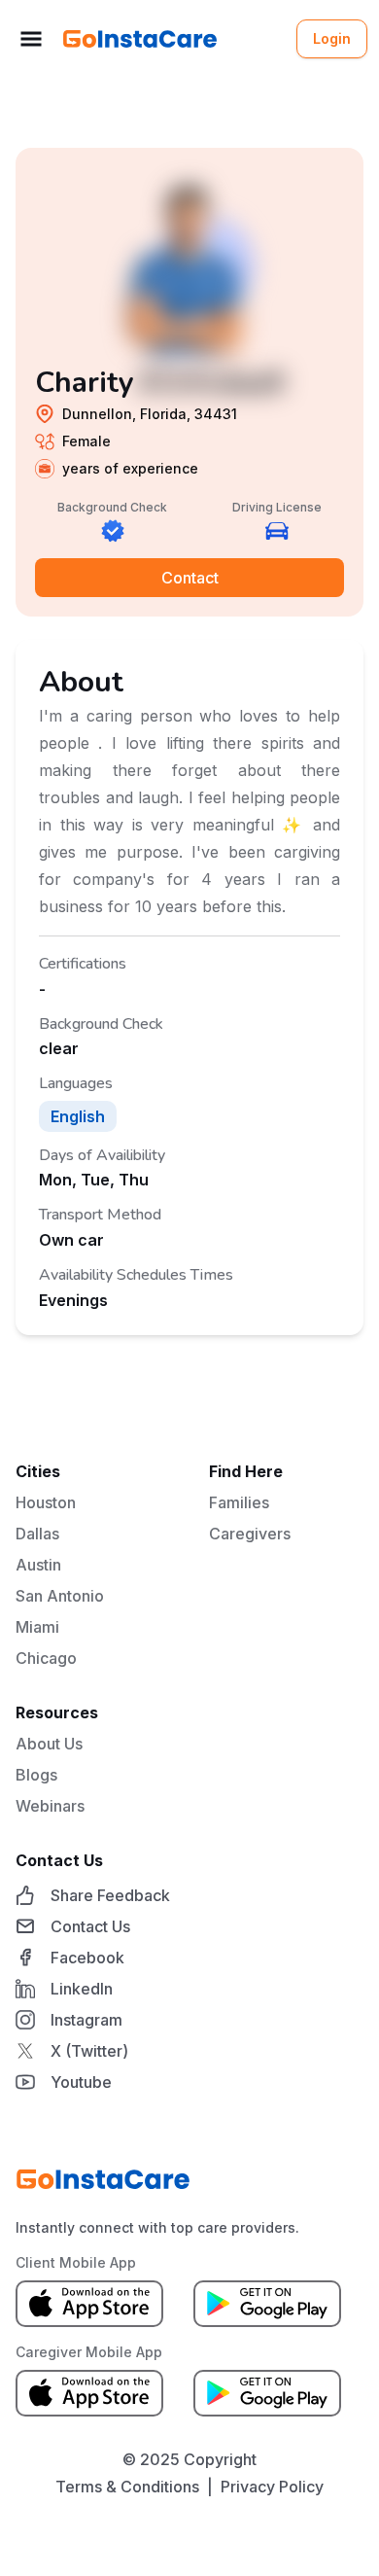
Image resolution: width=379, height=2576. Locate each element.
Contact (190, 578)
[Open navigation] (31, 39)
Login (332, 38)
